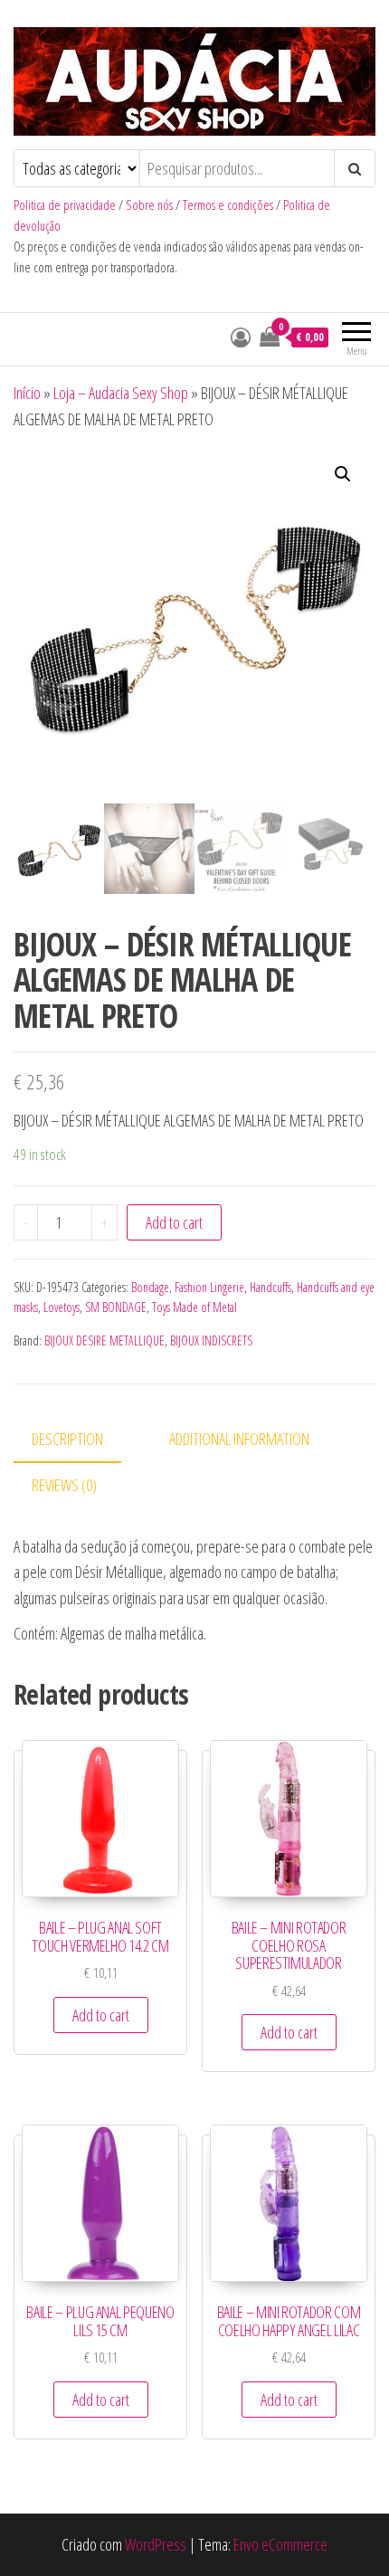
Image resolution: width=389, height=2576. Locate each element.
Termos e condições (228, 205)
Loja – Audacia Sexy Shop (121, 393)
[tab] (81, 1440)
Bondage (150, 1287)
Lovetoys (62, 1307)
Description (67, 1439)
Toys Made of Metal (194, 1307)
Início (27, 393)
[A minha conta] (241, 337)
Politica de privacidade (65, 205)
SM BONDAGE (116, 1307)
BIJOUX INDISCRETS (211, 1340)
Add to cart (174, 1222)
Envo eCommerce (280, 2544)
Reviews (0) (64, 1485)
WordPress (156, 2544)
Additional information (239, 1439)
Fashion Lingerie (209, 1287)
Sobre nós (149, 205)
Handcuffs (270, 1287)
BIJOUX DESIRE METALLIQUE (104, 1340)
